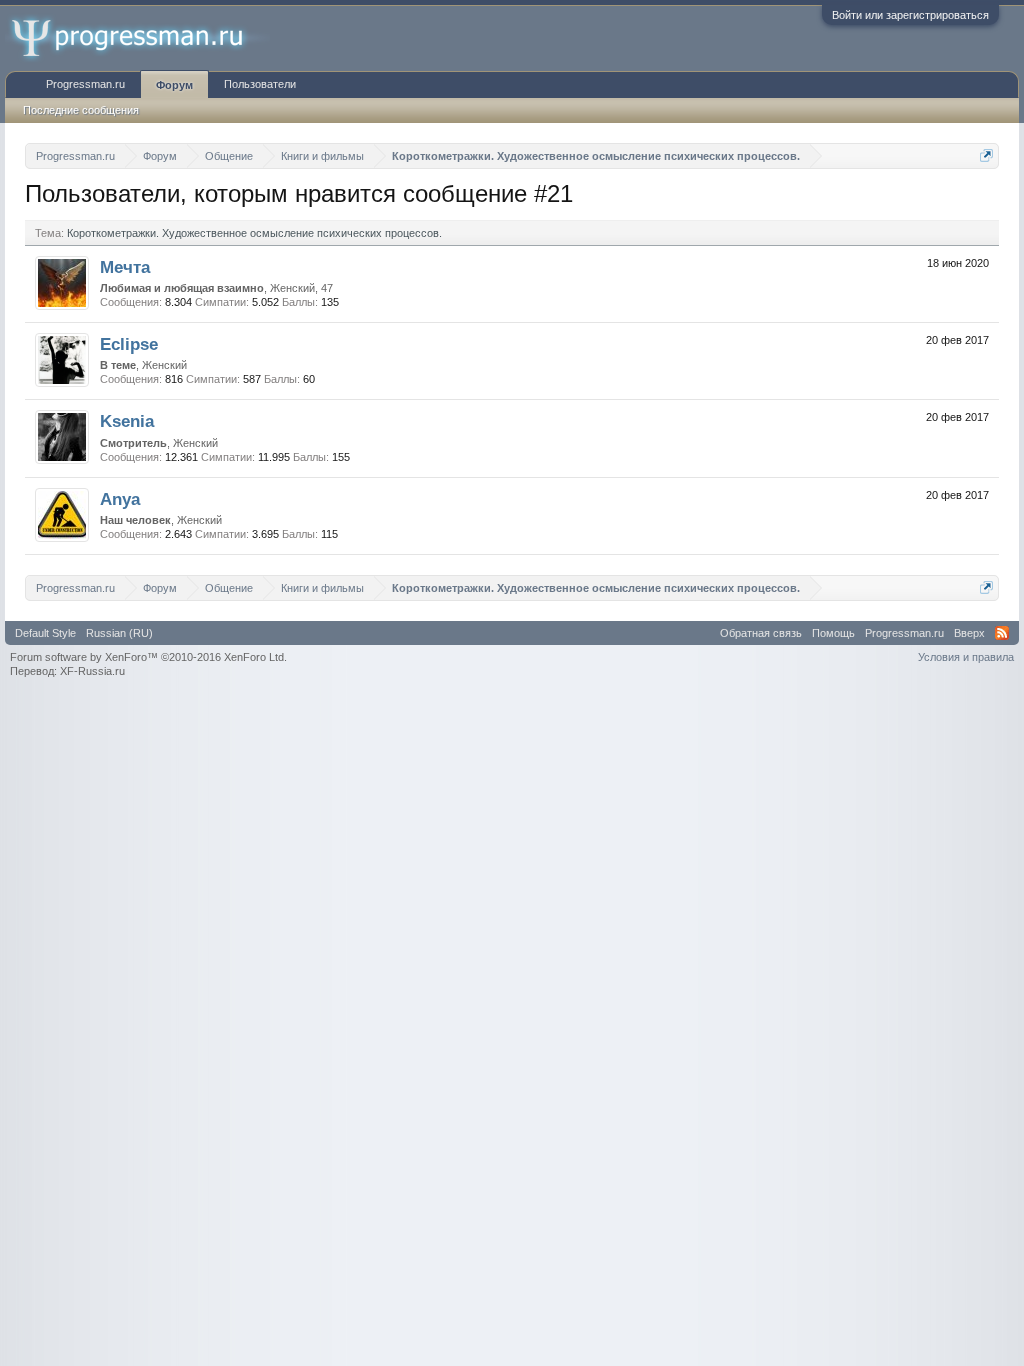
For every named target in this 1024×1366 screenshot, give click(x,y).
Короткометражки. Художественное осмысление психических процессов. (254, 233)
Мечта (125, 267)
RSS (1002, 633)
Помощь (833, 633)
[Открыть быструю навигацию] (986, 155)
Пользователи (260, 84)
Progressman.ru (85, 84)
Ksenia (127, 421)
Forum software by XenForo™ (148, 657)
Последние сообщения (81, 110)
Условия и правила (966, 657)
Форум (174, 85)
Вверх (969, 633)
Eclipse (129, 344)
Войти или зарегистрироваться (910, 15)
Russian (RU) (119, 633)
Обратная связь (761, 633)
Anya (120, 499)
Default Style (45, 633)
